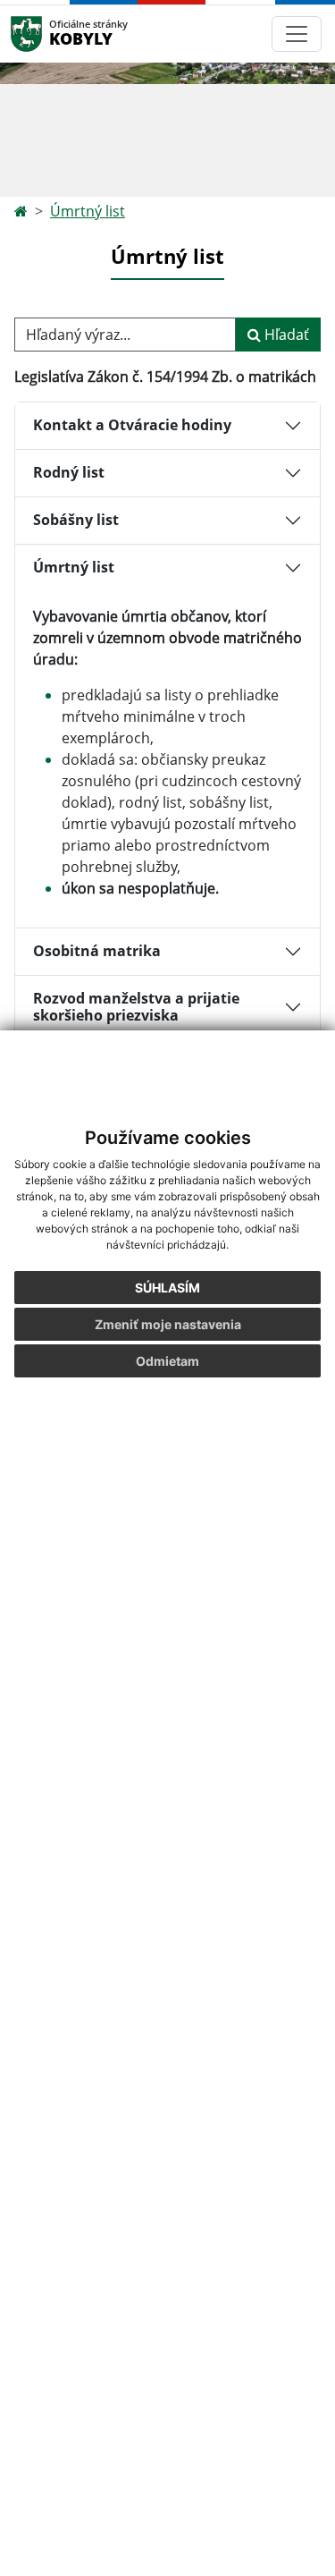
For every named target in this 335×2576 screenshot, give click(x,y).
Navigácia (53, 34)
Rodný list (69, 472)
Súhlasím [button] (167, 1288)
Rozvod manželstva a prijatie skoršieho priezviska (136, 1007)
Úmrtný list (88, 211)
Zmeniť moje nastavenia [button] (168, 1324)
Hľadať (285, 335)
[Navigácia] (297, 34)
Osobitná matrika (97, 951)
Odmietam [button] (167, 1361)
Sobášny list (76, 520)
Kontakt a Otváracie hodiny (132, 425)
